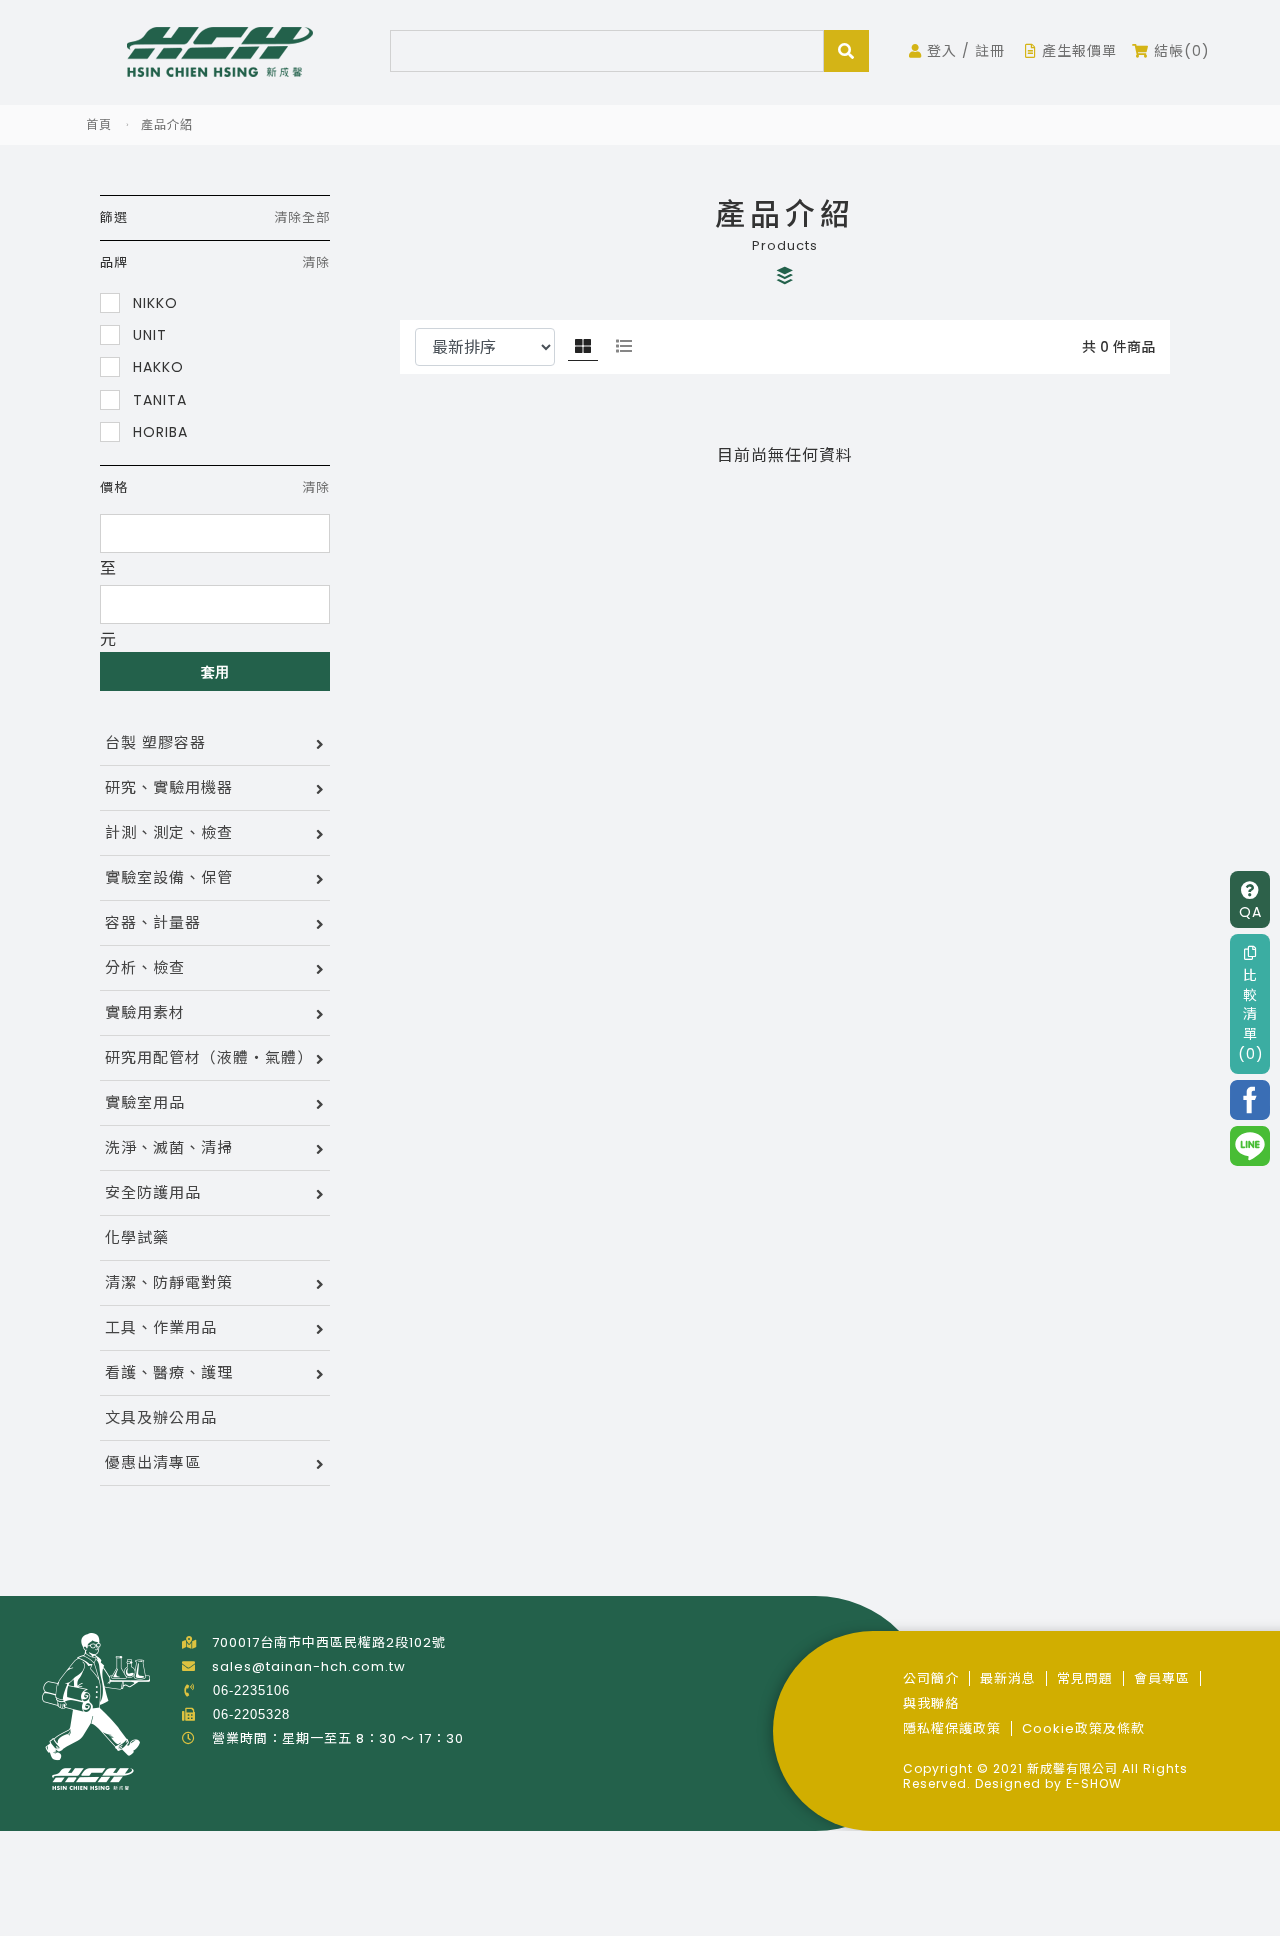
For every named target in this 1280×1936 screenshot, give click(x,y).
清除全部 (302, 217)
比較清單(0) (1251, 1014)
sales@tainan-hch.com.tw (309, 1666)
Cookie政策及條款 (1083, 1728)
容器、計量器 (153, 922)
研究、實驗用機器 (169, 787)
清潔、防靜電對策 (169, 1282)
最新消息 (1008, 1678)
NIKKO (153, 302)
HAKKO (156, 366)
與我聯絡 (931, 1703)
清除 (316, 262)
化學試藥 (137, 1237)
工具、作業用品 (161, 1327)
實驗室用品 (145, 1102)
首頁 (99, 124)
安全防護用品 (153, 1192)
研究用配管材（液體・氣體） (209, 1057)
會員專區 (1162, 1678)
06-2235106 (251, 1690)
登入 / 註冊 (963, 51)
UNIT (147, 334)
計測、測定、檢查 (169, 832)
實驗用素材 (145, 1012)
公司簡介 (931, 1678)
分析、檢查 (145, 967)
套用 (215, 672)
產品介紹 (167, 124)
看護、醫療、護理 (169, 1372)
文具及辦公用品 (161, 1417)
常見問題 (1085, 1678)
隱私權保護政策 (952, 1728)
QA (1250, 912)
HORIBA (158, 431)
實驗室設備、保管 (169, 877)
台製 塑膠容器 (155, 742)
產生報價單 (1077, 51)
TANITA (157, 399)
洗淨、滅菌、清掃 (169, 1147)
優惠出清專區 (153, 1462)
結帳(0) (1179, 51)
